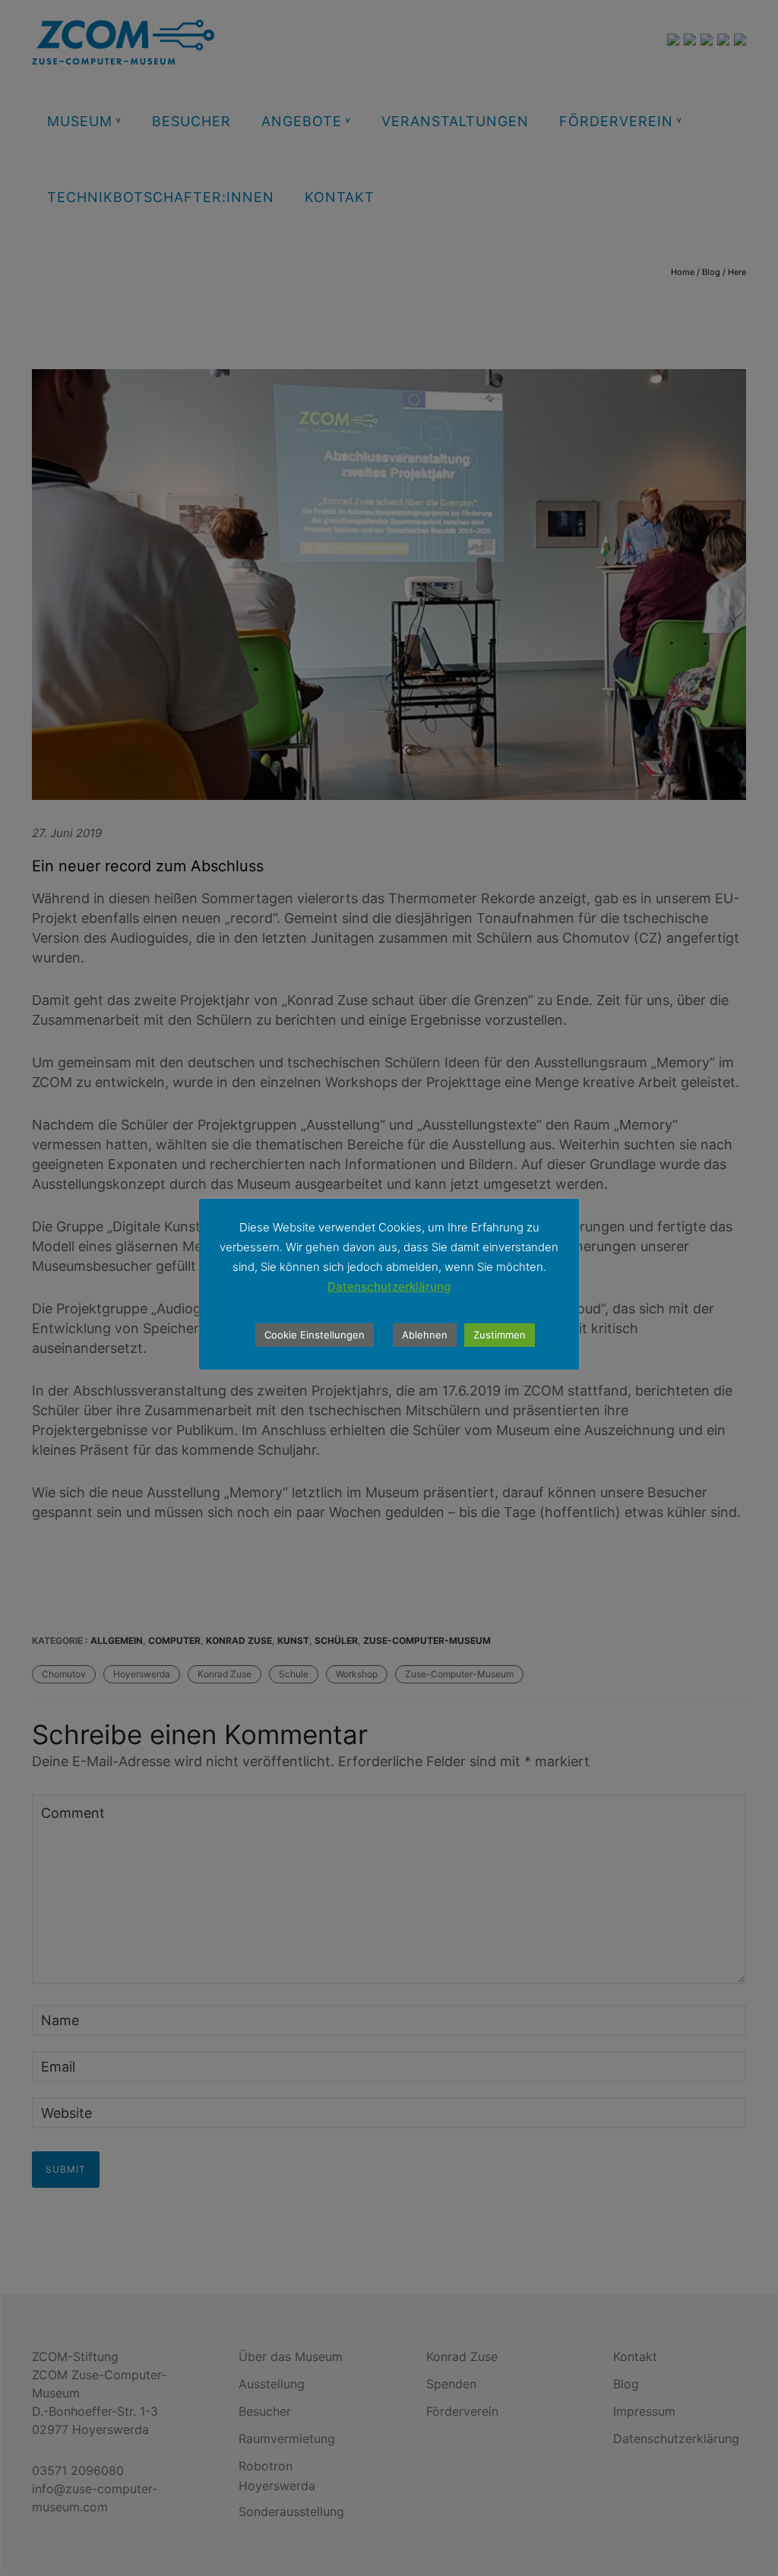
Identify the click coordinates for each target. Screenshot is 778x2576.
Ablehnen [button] (425, 1335)
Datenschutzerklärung (389, 1286)
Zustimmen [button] (500, 1335)
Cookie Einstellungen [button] (315, 1335)
